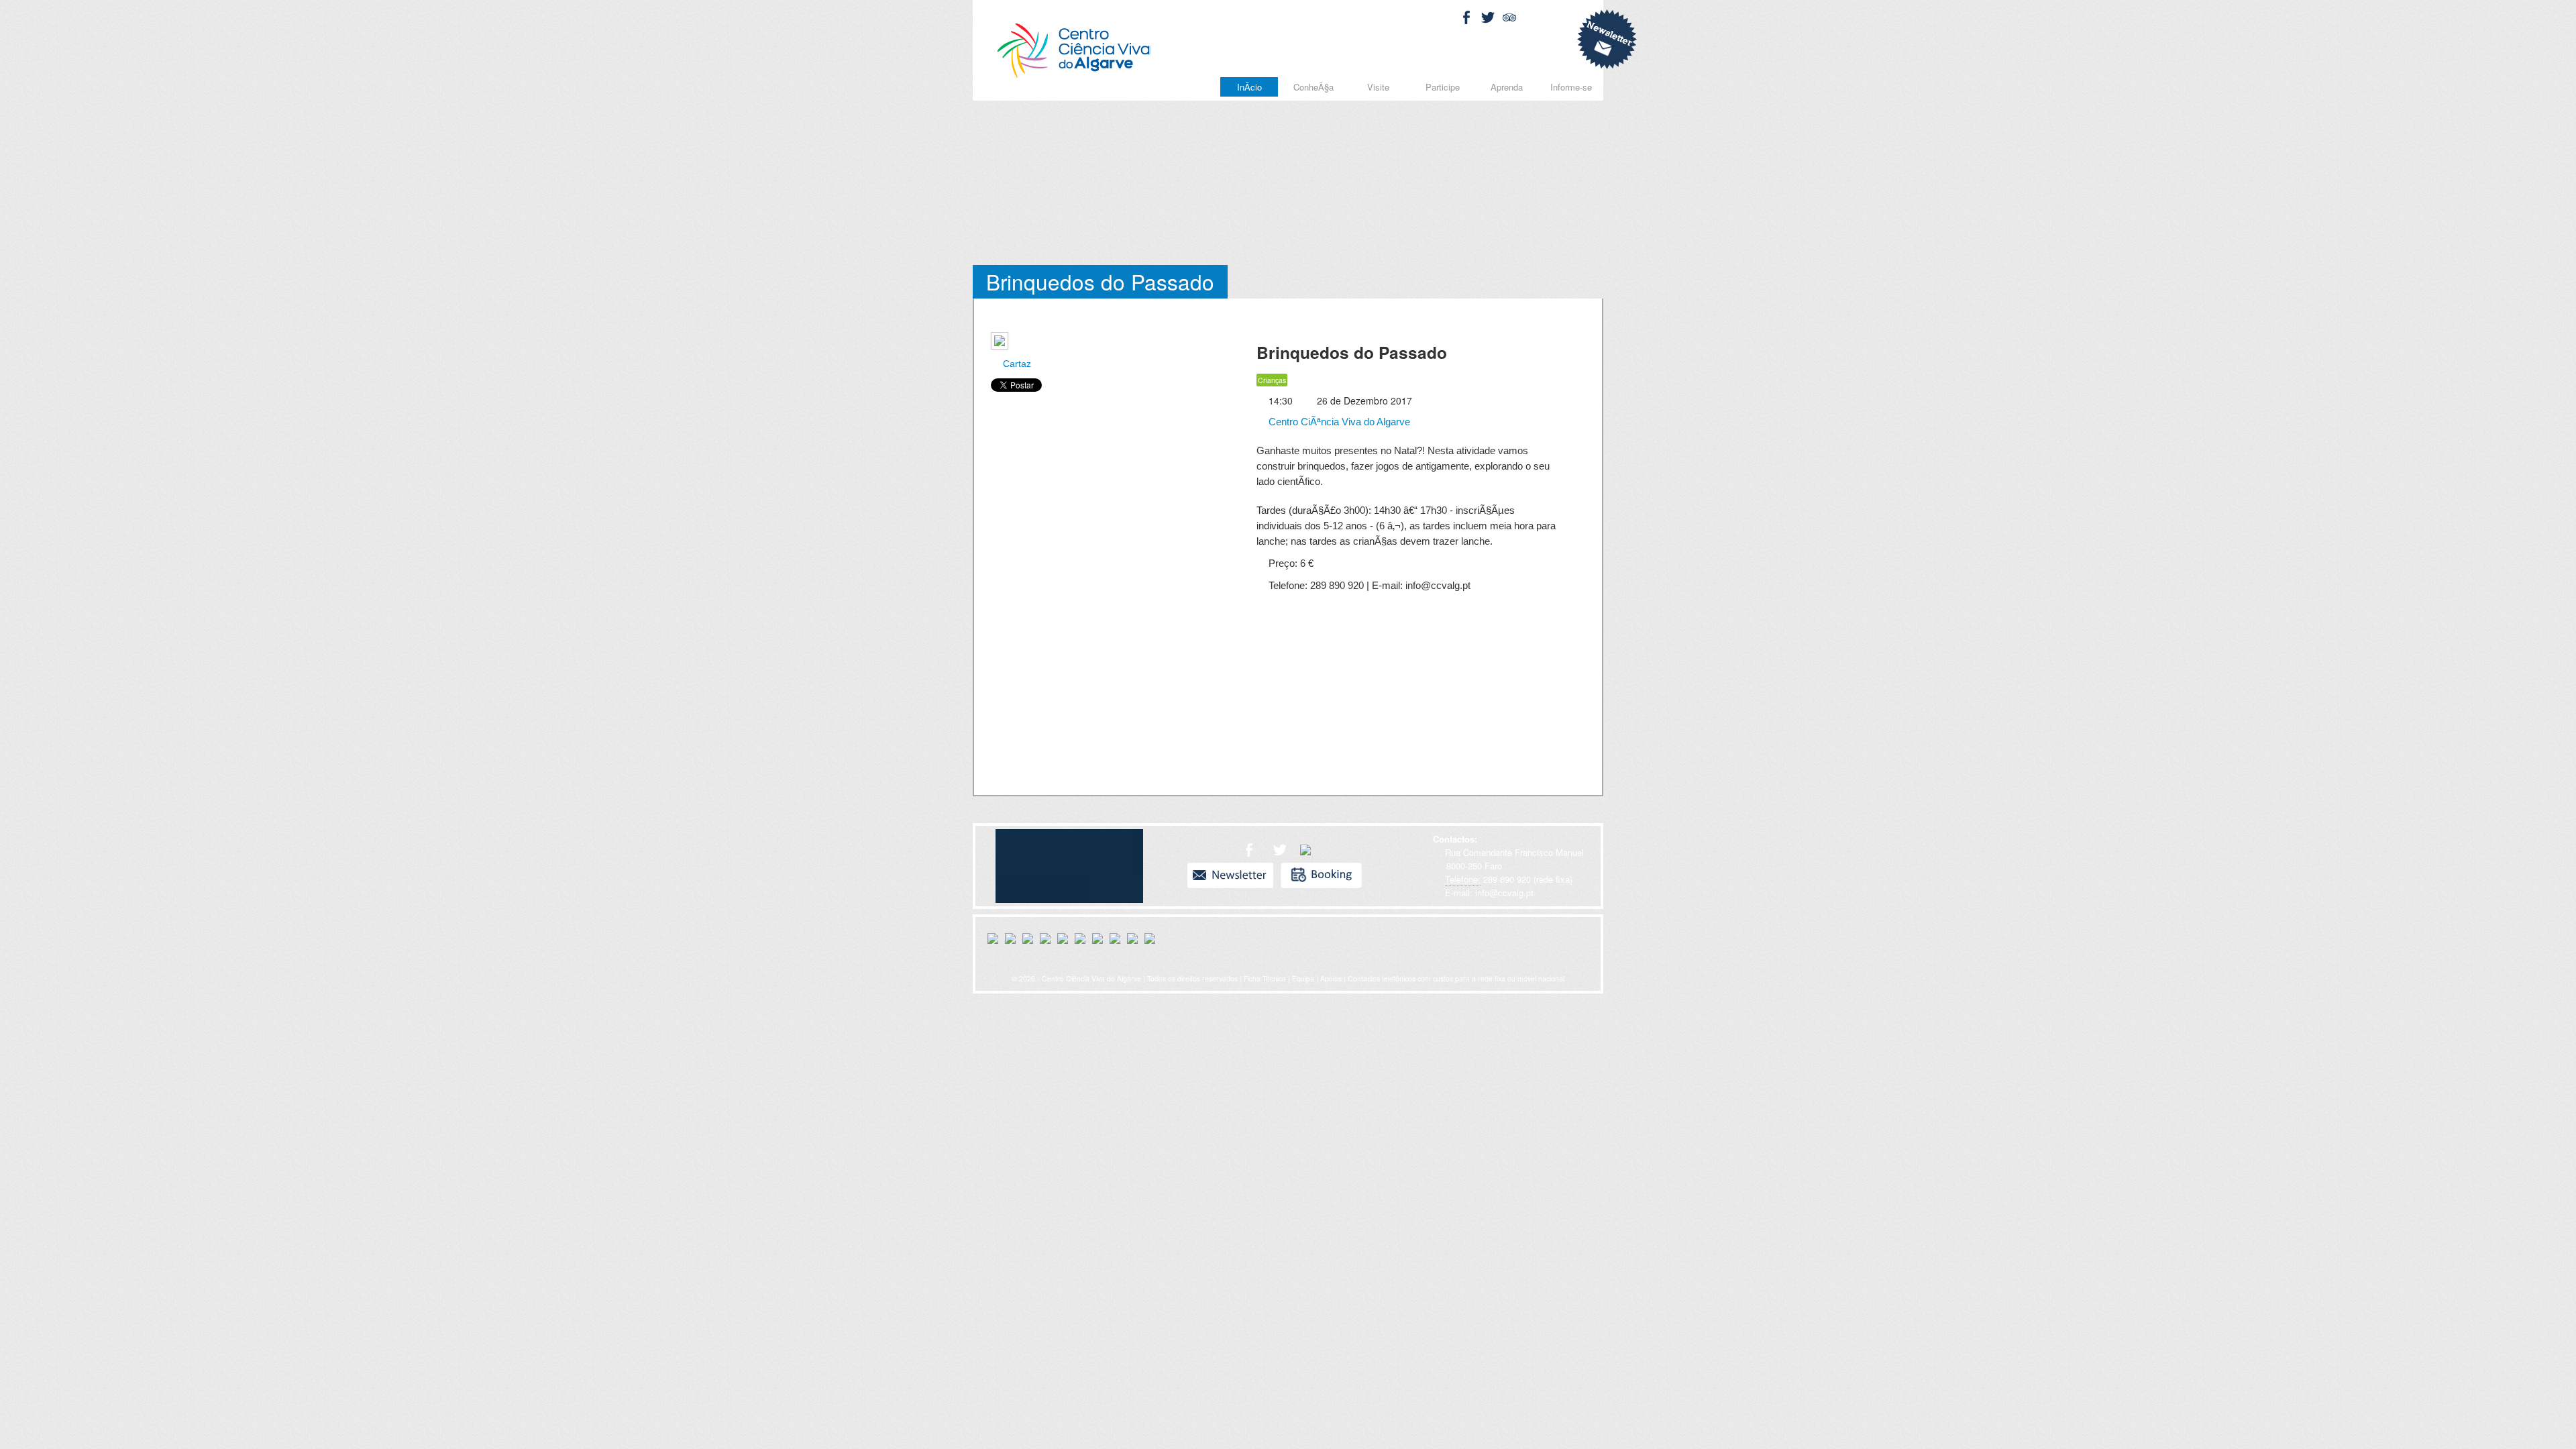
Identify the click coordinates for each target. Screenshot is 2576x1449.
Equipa (1303, 978)
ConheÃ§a (1313, 87)
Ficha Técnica (1265, 978)
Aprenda (1507, 87)
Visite (1378, 87)
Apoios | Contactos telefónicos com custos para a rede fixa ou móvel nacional (1442, 978)
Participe (1443, 87)
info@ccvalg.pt (1503, 893)
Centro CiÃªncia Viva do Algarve (1338, 422)
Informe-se (1571, 87)
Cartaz (1016, 364)
